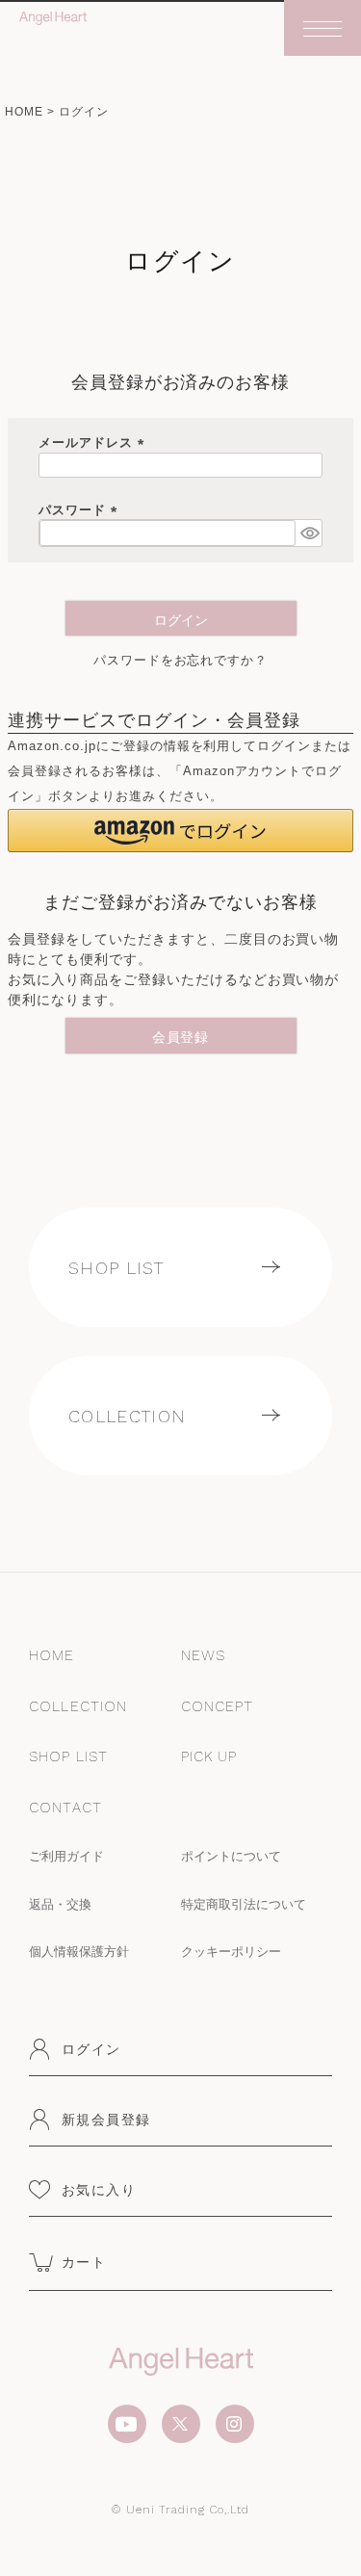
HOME (24, 112)
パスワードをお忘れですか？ (181, 660)
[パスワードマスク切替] (309, 533)
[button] (180, 831)
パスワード (81, 510)
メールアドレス (94, 442)
